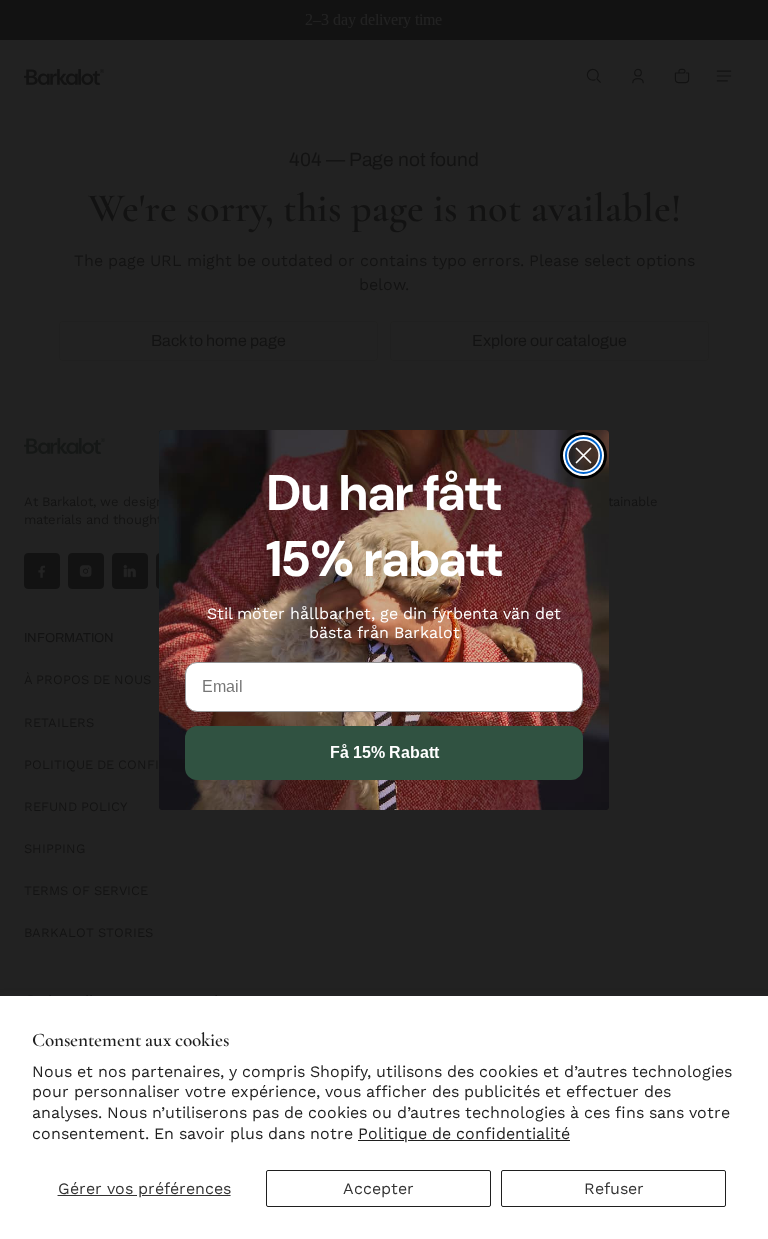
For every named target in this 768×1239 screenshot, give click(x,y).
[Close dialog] (583, 455)
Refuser (614, 1188)
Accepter (378, 1188)
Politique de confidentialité (464, 1133)
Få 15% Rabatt (384, 752)
